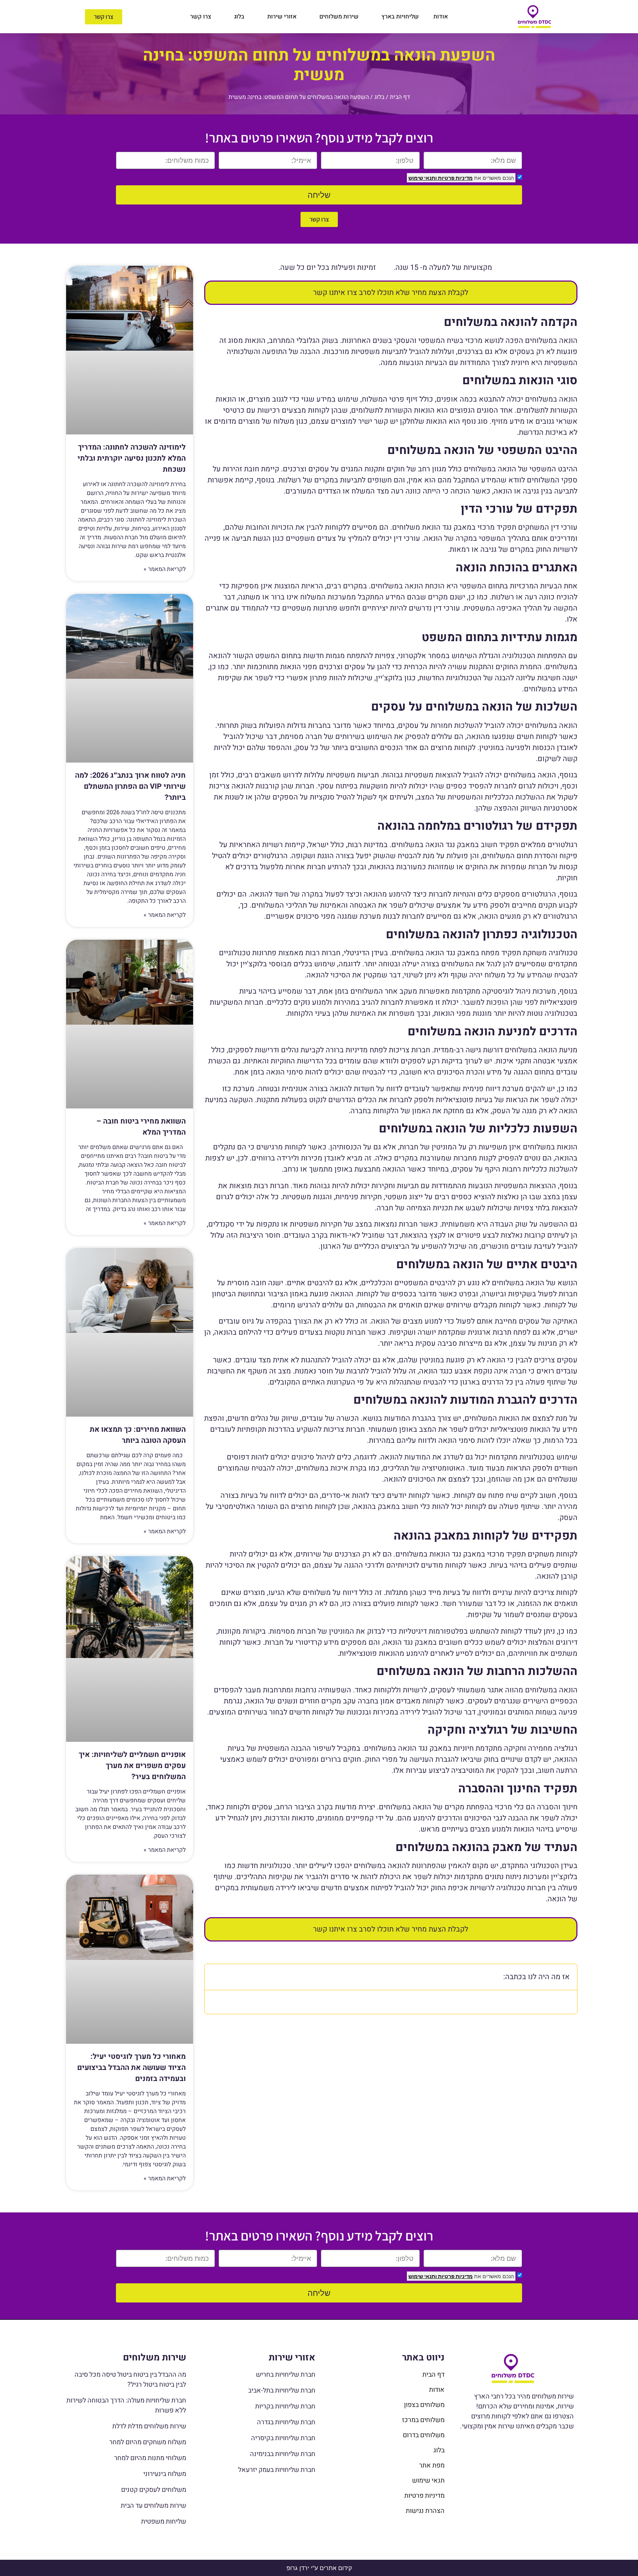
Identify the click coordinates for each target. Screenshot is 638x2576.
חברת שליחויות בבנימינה (283, 2454)
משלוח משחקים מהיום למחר (148, 2442)
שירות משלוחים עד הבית (153, 2506)
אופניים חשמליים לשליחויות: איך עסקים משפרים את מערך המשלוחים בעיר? (132, 1766)
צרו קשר (201, 17)
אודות (441, 17)
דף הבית (400, 97)
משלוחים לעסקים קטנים (154, 2490)
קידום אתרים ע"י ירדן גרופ (319, 2568)
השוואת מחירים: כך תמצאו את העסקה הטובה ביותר (138, 1435)
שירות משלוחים (339, 17)
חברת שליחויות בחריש (286, 2375)
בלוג (239, 17)
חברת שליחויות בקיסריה (283, 2438)
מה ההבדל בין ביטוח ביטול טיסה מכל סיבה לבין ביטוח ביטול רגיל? (130, 2380)
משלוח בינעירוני (165, 2474)
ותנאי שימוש (423, 178)
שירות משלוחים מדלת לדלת (149, 2426)
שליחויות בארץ (400, 17)
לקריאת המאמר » (165, 569)
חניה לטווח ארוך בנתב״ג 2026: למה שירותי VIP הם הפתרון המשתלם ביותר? (130, 786)
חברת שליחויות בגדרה (286, 2422)
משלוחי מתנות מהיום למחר (150, 2458)
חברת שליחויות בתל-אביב (282, 2391)
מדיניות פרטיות (455, 178)
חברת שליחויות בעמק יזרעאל (277, 2470)
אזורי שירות (282, 17)
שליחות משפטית (164, 2522)
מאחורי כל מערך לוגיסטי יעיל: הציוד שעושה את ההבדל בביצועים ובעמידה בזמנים (131, 2068)
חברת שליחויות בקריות (285, 2406)
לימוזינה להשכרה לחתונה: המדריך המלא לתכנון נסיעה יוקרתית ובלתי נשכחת (132, 458)
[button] (215, 1977)
